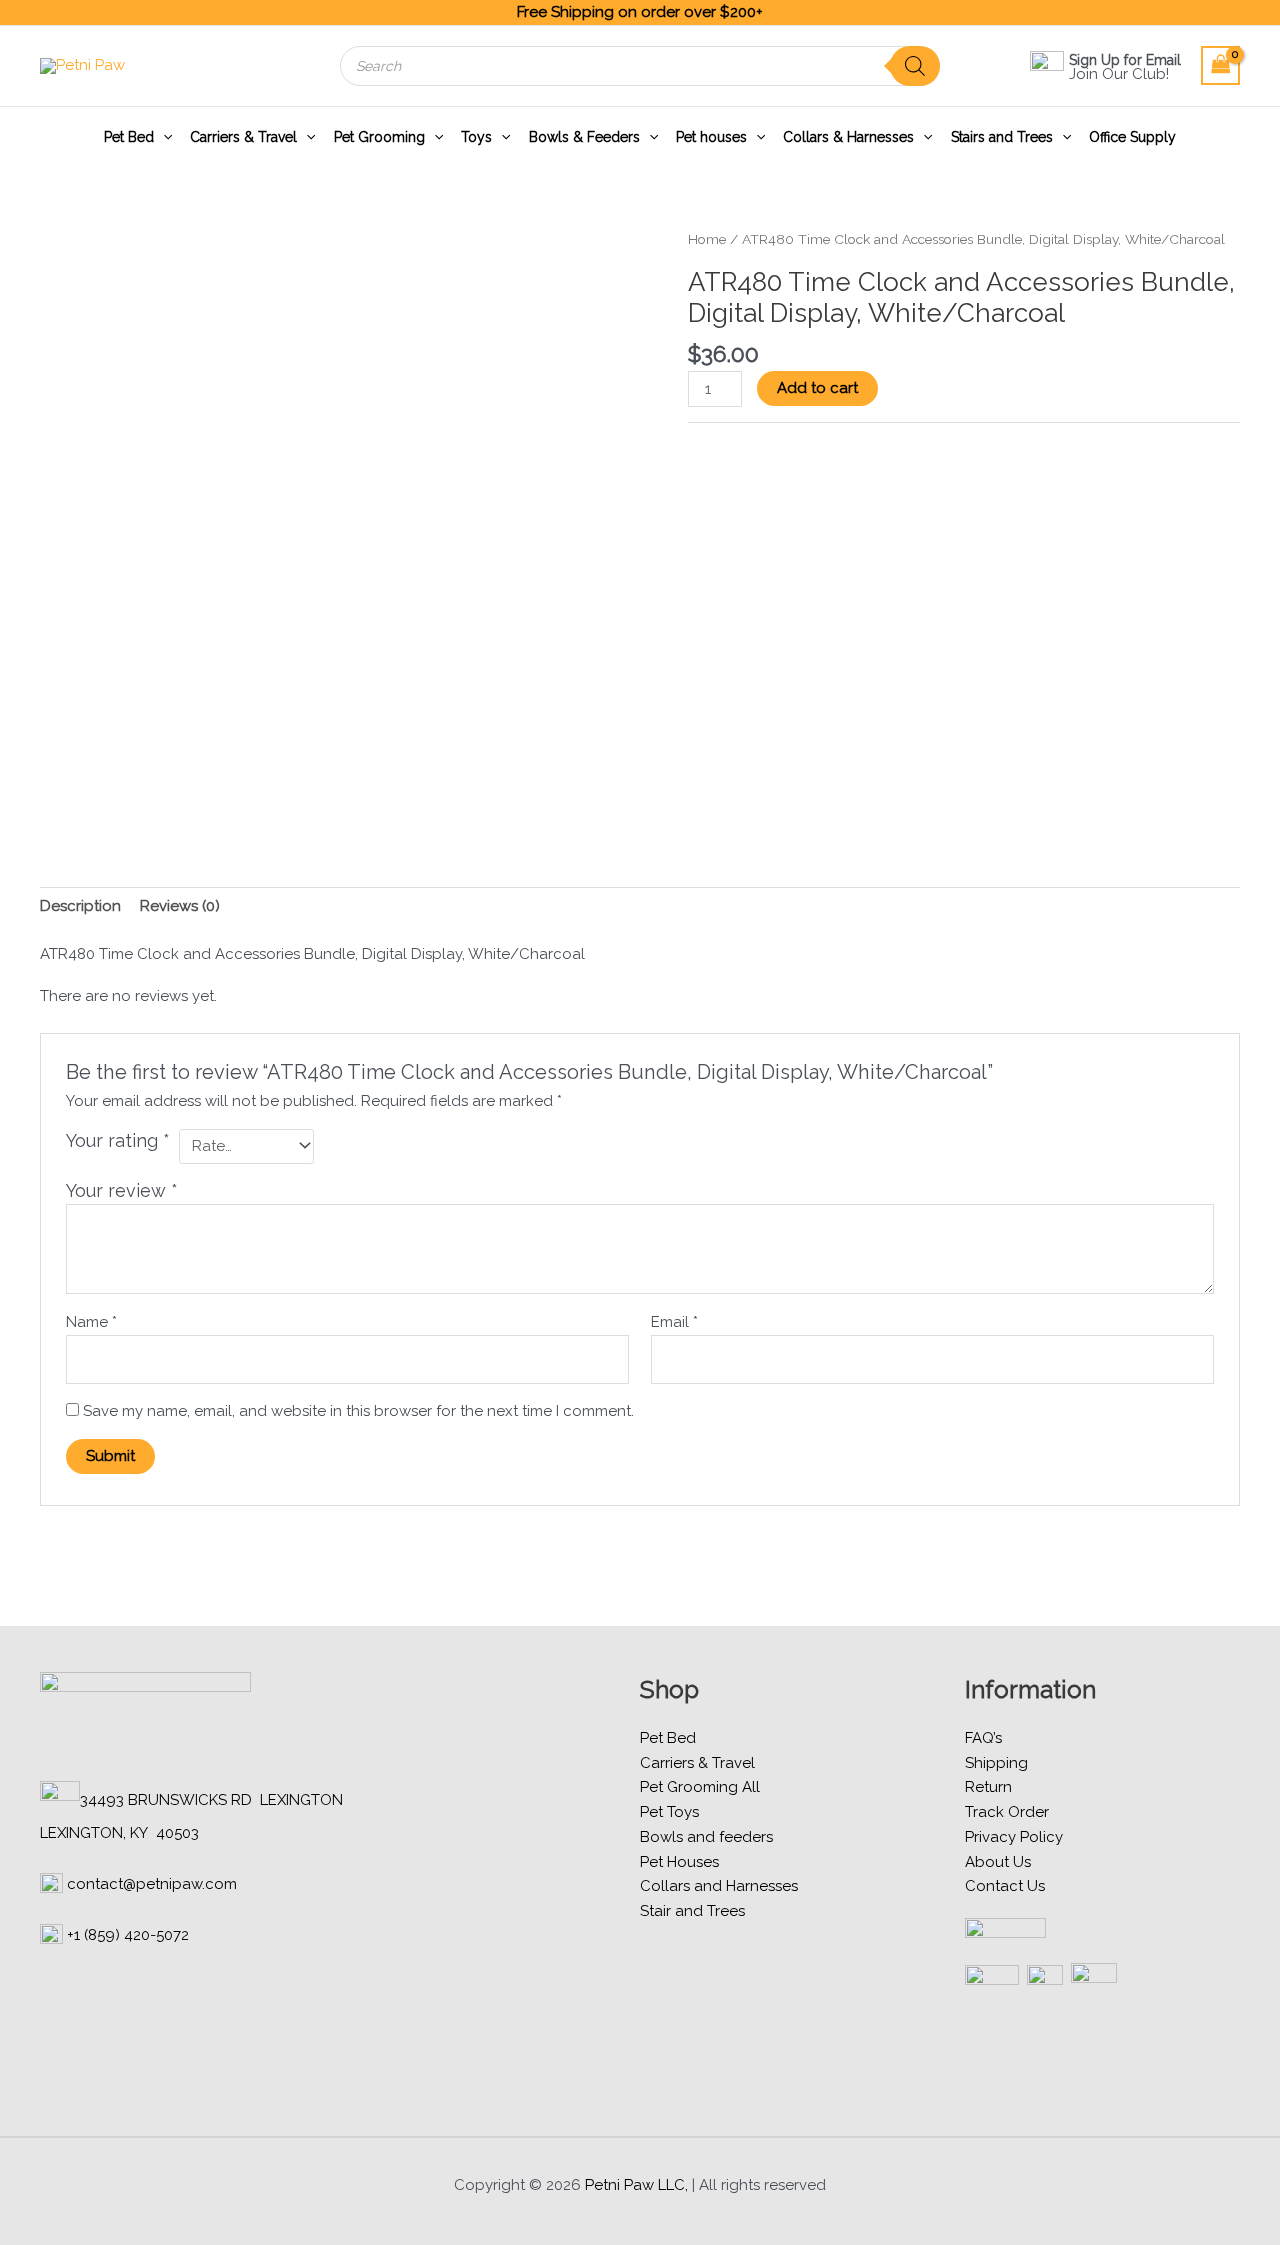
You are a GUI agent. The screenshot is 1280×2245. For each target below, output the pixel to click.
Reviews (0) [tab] (180, 906)
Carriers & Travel (243, 137)
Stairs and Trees (1002, 137)
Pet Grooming (379, 137)
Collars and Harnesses (719, 1886)
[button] (163, 137)
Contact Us (1005, 1886)
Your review (122, 1190)
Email (674, 1322)
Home (707, 239)
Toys (476, 137)
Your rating (118, 1140)
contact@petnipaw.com (152, 1884)
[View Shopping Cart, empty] (1221, 65)
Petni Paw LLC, (636, 2185)
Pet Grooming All (700, 1787)
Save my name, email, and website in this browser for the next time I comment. (358, 1411)
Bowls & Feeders (584, 137)
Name (91, 1322)
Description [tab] (80, 906)
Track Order (1007, 1812)
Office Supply (1132, 137)
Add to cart (817, 388)
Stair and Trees (692, 1911)
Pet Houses (679, 1862)
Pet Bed (129, 137)
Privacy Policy (1014, 1837)
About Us (998, 1862)
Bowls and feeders (706, 1837)
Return (988, 1787)
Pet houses (711, 137)
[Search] (915, 66)
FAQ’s (983, 1738)
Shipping (996, 1763)
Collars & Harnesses (848, 137)
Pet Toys (669, 1812)
